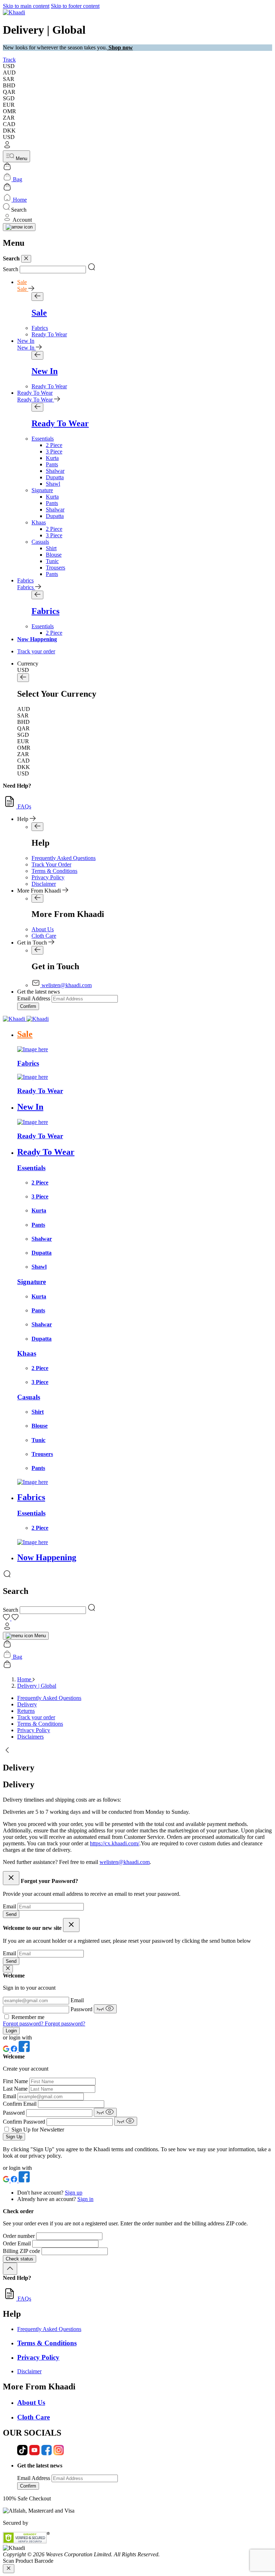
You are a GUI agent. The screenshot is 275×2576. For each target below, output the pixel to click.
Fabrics (25, 580)
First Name (16, 2081)
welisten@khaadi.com (125, 1862)
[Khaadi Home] (14, 12)
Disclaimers (30, 1737)
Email (10, 1906)
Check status (20, 2259)
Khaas (39, 522)
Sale (22, 282)
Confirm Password (25, 2122)
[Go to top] (10, 2269)
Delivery (27, 1704)
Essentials (43, 439)
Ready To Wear (35, 393)
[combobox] (53, 270)
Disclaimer (44, 884)
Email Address (34, 998)
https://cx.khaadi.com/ (115, 1843)
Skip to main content (26, 6)
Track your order (36, 1717)
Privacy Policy (48, 877)
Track (9, 60)
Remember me (28, 2017)
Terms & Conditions (54, 871)
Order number (20, 2236)
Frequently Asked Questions (64, 858)
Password (82, 2009)
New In (26, 341)
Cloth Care (44, 936)
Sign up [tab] (74, 2193)
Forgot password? (24, 2024)
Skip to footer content (75, 6)
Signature (42, 490)
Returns (26, 1711)
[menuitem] (40, 328)
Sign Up (14, 2137)
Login (11, 2031)
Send (11, 1914)
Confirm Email (20, 2104)
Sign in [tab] (85, 2199)
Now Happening (37, 639)
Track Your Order (51, 864)
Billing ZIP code (22, 2251)
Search (11, 269)
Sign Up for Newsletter (38, 2130)
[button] (137, 145)
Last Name (16, 2089)
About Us (43, 929)
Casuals (40, 542)
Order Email (18, 2243)
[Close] (26, 259)
